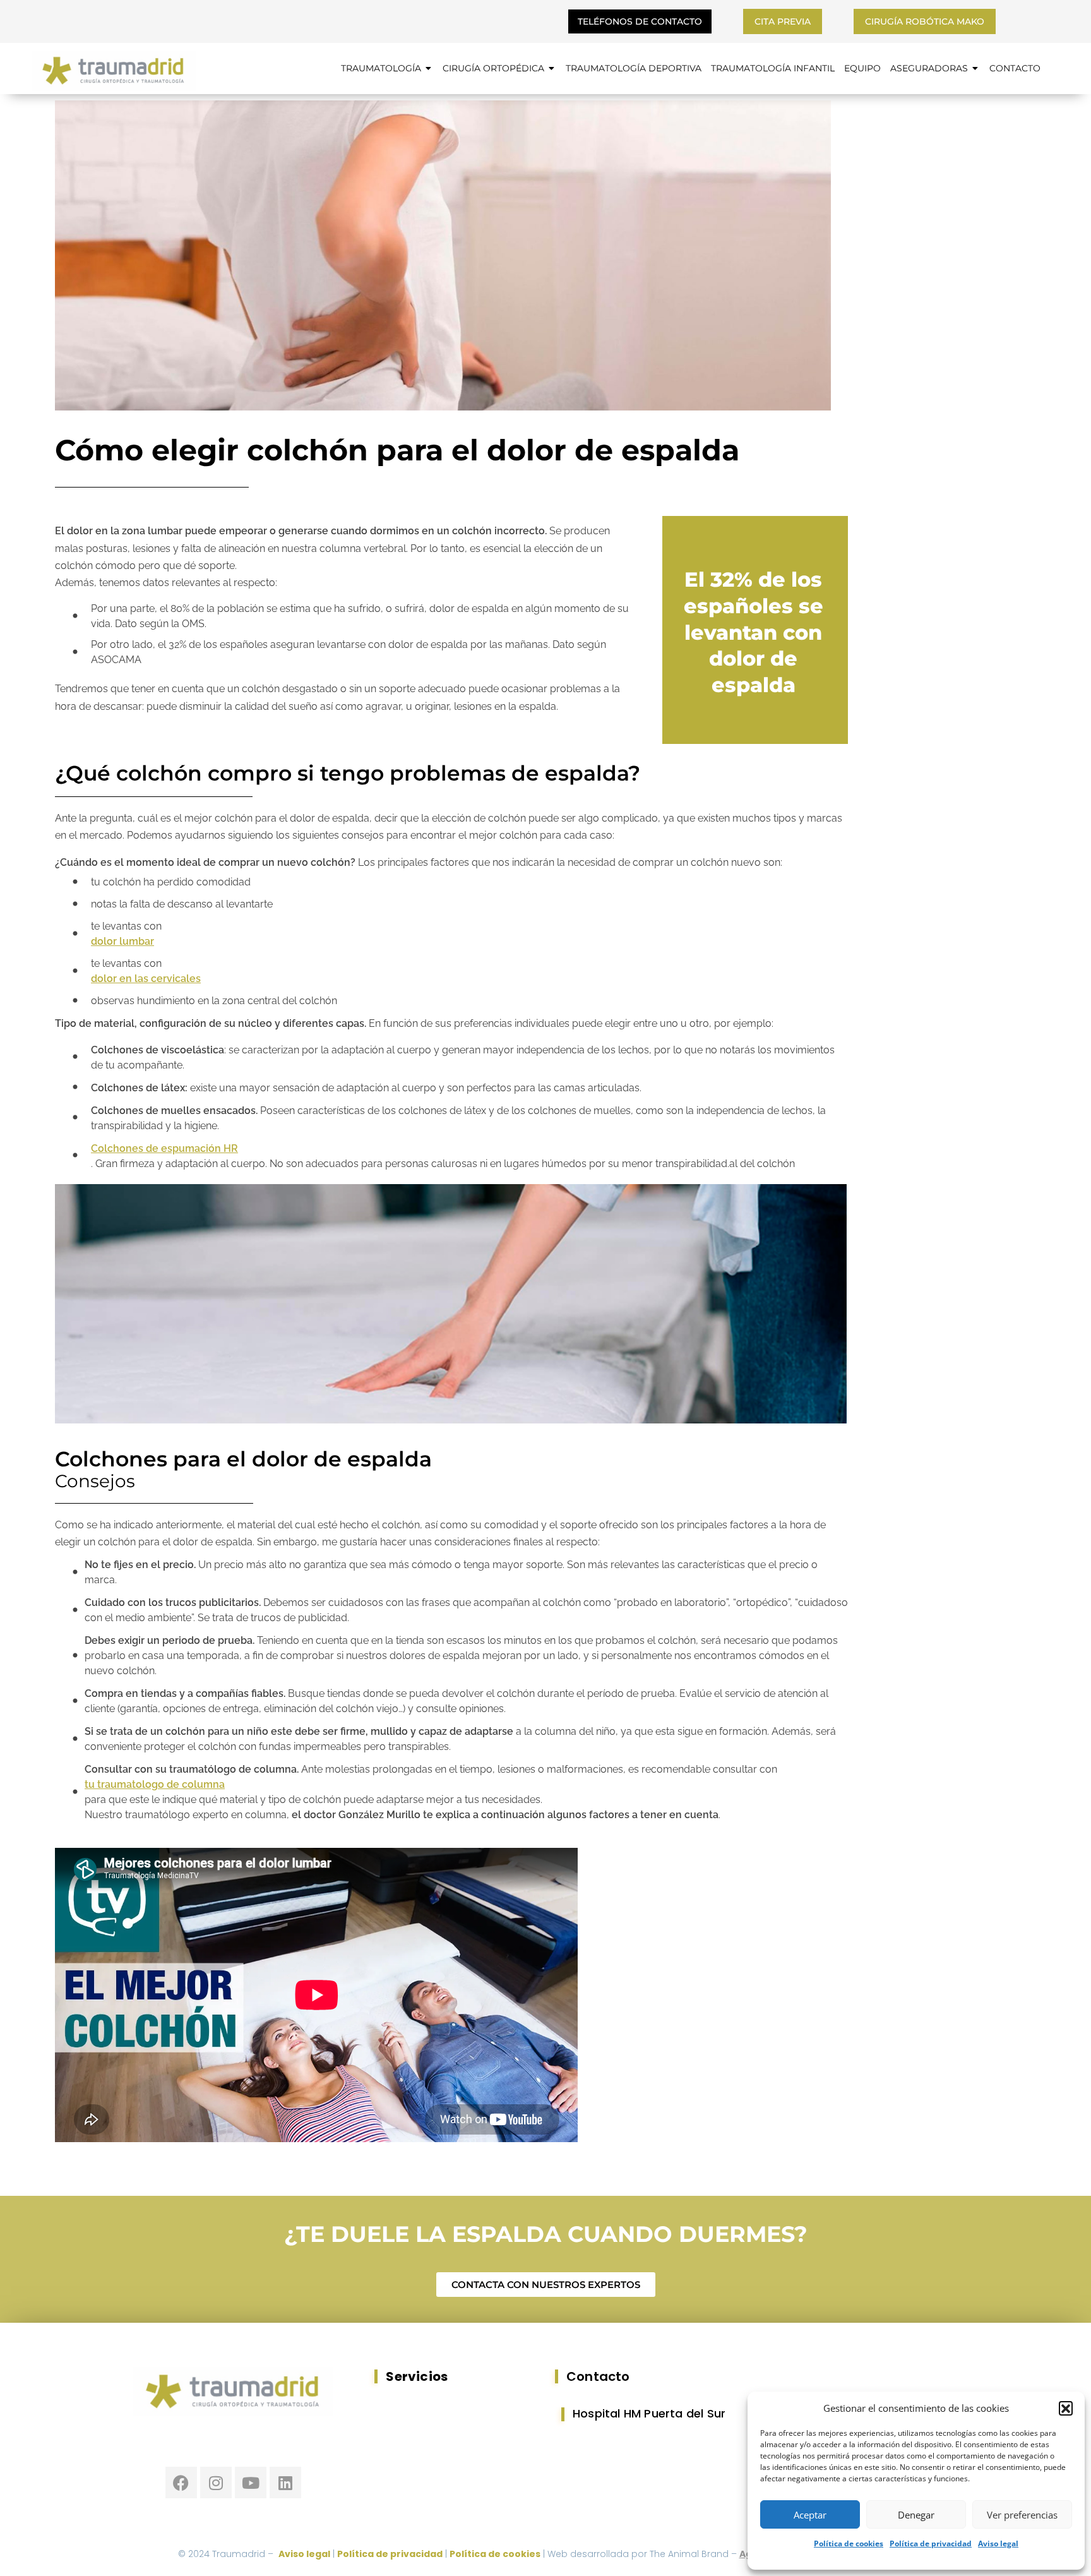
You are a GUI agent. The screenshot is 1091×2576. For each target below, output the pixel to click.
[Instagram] (216, 2483)
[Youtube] (251, 2483)
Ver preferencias (1022, 2515)
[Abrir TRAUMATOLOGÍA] (429, 69)
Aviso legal (998, 2543)
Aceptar (810, 2515)
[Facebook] (181, 2483)
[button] (1066, 2408)
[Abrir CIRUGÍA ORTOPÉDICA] (552, 69)
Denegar (916, 2515)
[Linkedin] (285, 2483)
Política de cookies (849, 2543)
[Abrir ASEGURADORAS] (975, 69)
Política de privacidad (931, 2543)
